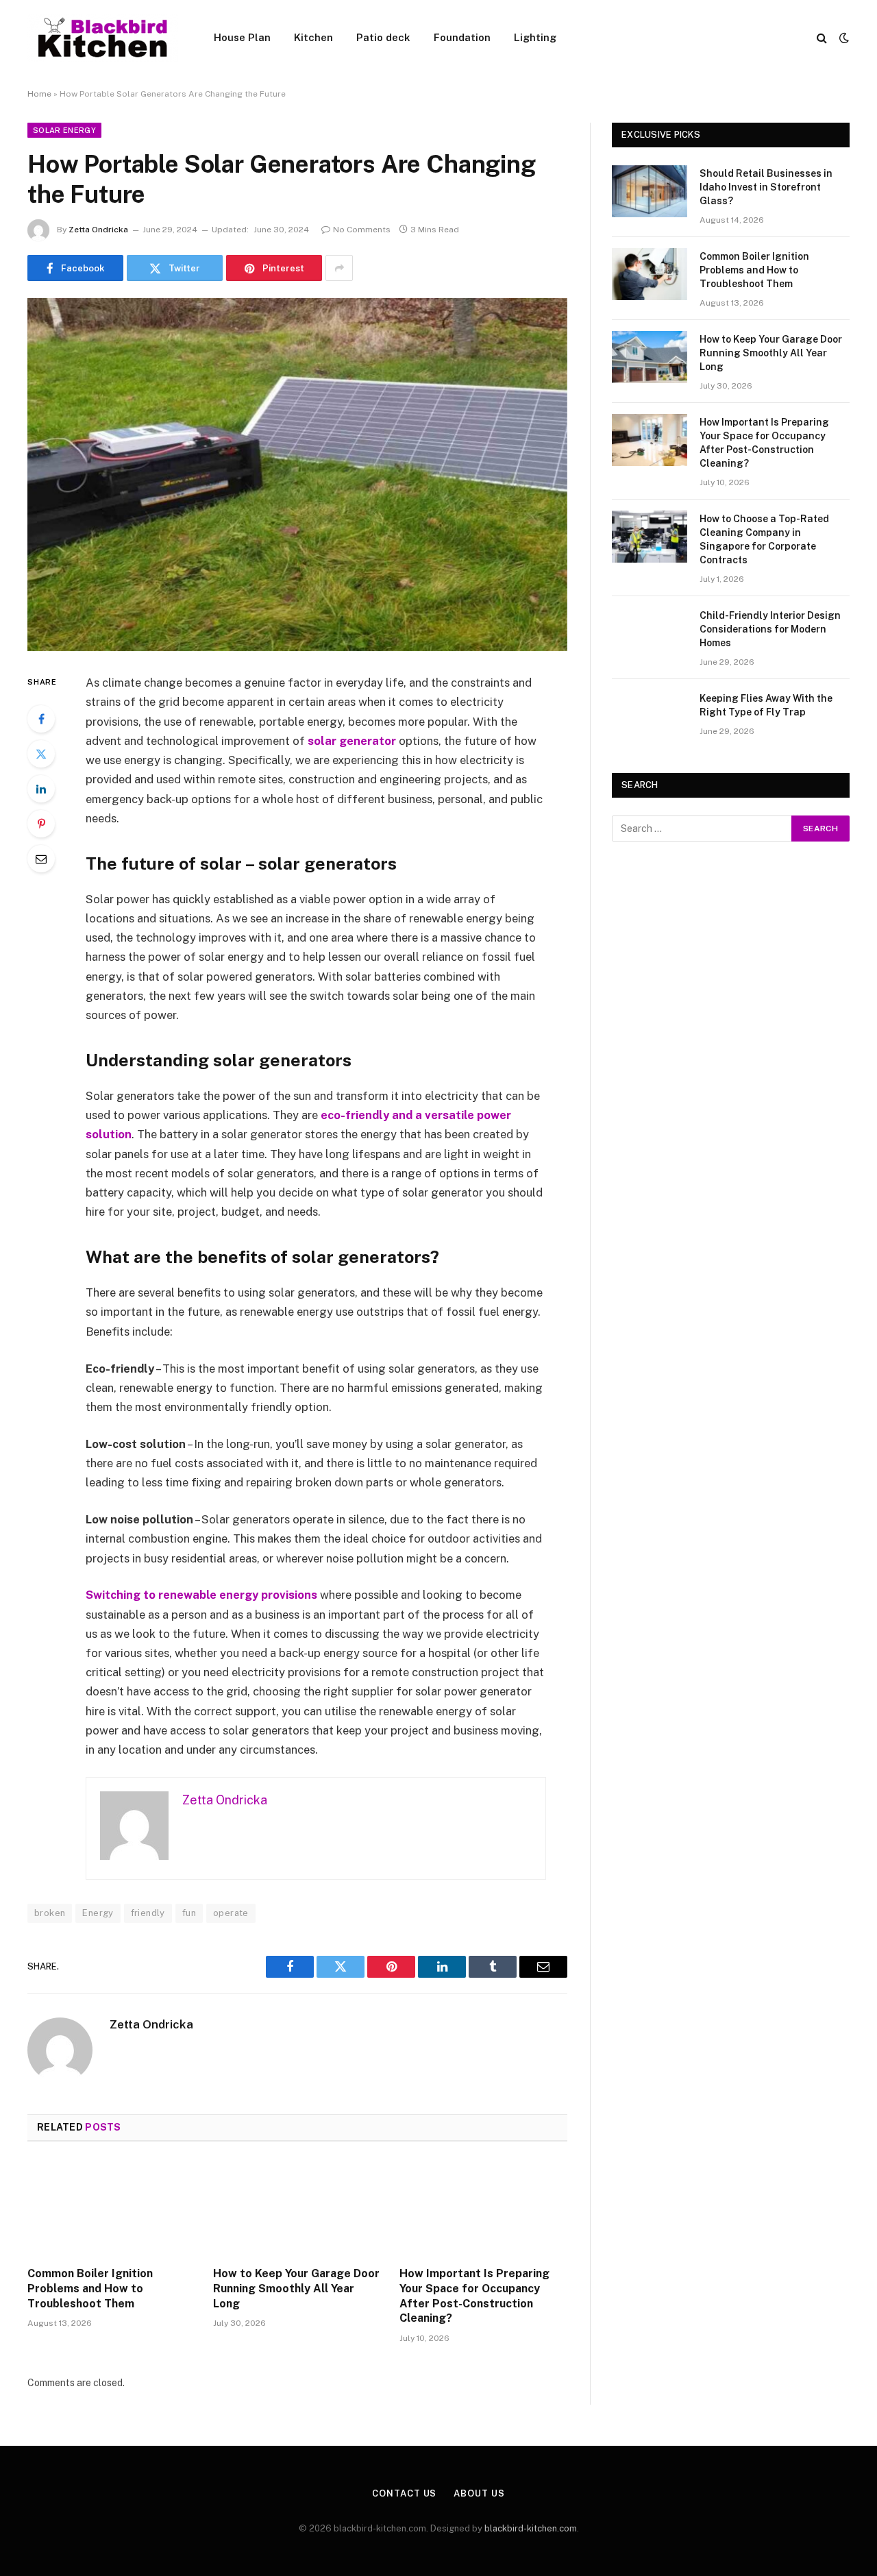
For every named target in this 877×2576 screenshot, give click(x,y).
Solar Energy (64, 130)
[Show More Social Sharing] (339, 268)
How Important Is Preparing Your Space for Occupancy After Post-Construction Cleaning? (474, 2296)
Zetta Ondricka (98, 230)
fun (189, 1913)
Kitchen (313, 37)
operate (231, 1913)
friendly (148, 1913)
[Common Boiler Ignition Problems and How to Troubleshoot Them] (111, 2208)
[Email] (41, 859)
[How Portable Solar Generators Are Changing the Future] (297, 475)
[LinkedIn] (41, 789)
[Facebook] (41, 719)
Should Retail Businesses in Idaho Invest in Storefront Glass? (766, 187)
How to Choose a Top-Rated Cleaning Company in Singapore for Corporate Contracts (764, 539)
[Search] (822, 38)
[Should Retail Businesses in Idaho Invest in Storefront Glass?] (650, 191)
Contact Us (404, 2493)
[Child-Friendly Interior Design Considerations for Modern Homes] (650, 633)
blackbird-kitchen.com (531, 2528)
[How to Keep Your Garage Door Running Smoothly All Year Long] (297, 2208)
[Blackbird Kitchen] (103, 38)
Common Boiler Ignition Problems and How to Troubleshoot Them (90, 2289)
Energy (98, 1913)
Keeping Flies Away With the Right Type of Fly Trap (766, 705)
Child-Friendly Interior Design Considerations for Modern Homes (770, 629)
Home (39, 94)
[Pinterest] (41, 824)
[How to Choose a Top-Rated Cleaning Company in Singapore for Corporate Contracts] (650, 537)
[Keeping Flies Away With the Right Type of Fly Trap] (650, 716)
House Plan (242, 37)
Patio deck (383, 37)
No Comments (362, 230)
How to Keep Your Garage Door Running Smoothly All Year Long (296, 2289)
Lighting (535, 37)
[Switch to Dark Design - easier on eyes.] (843, 38)
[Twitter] (41, 754)
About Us (479, 2493)
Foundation (462, 37)
